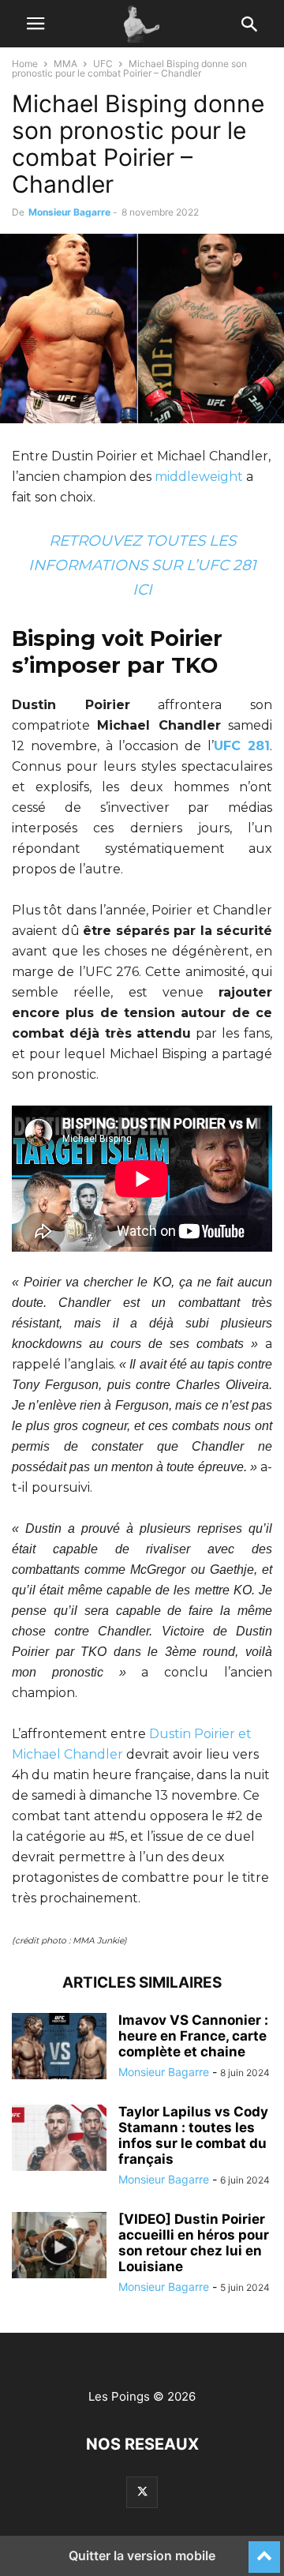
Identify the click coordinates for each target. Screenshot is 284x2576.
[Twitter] (142, 2492)
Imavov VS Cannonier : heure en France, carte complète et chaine (193, 2036)
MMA (65, 64)
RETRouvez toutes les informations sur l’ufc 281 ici (142, 565)
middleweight (199, 477)
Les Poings (119, 2396)
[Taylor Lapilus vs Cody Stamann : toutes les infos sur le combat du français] (59, 2139)
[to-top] (264, 2550)
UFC (103, 64)
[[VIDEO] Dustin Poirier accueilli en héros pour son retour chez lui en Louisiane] (59, 2247)
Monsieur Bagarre (69, 212)
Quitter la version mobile (142, 2555)
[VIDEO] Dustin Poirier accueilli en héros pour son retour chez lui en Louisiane (194, 2243)
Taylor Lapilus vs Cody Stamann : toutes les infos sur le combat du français (193, 2135)
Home (25, 64)
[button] (35, 24)
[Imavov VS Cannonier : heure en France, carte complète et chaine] (59, 2048)
